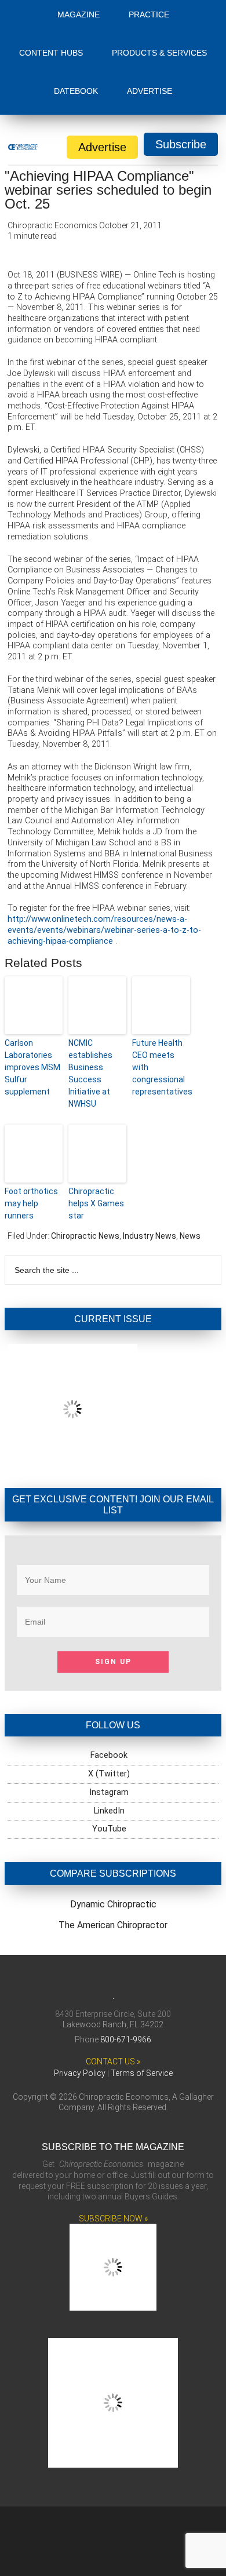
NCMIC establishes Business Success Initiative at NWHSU (90, 1073)
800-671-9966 (126, 2039)
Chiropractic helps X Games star (96, 1203)
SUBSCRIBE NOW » (113, 2219)
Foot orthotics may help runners (31, 1203)
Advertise (102, 147)
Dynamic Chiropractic (113, 1904)
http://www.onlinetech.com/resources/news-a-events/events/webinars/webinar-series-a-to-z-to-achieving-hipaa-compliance (104, 930)
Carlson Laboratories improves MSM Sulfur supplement (32, 1067)
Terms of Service (142, 2073)
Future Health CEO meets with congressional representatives (161, 1067)
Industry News (150, 1236)
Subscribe (181, 144)
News (190, 1236)
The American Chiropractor (113, 1925)
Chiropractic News (85, 1236)
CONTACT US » (113, 2061)
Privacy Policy (80, 2073)
